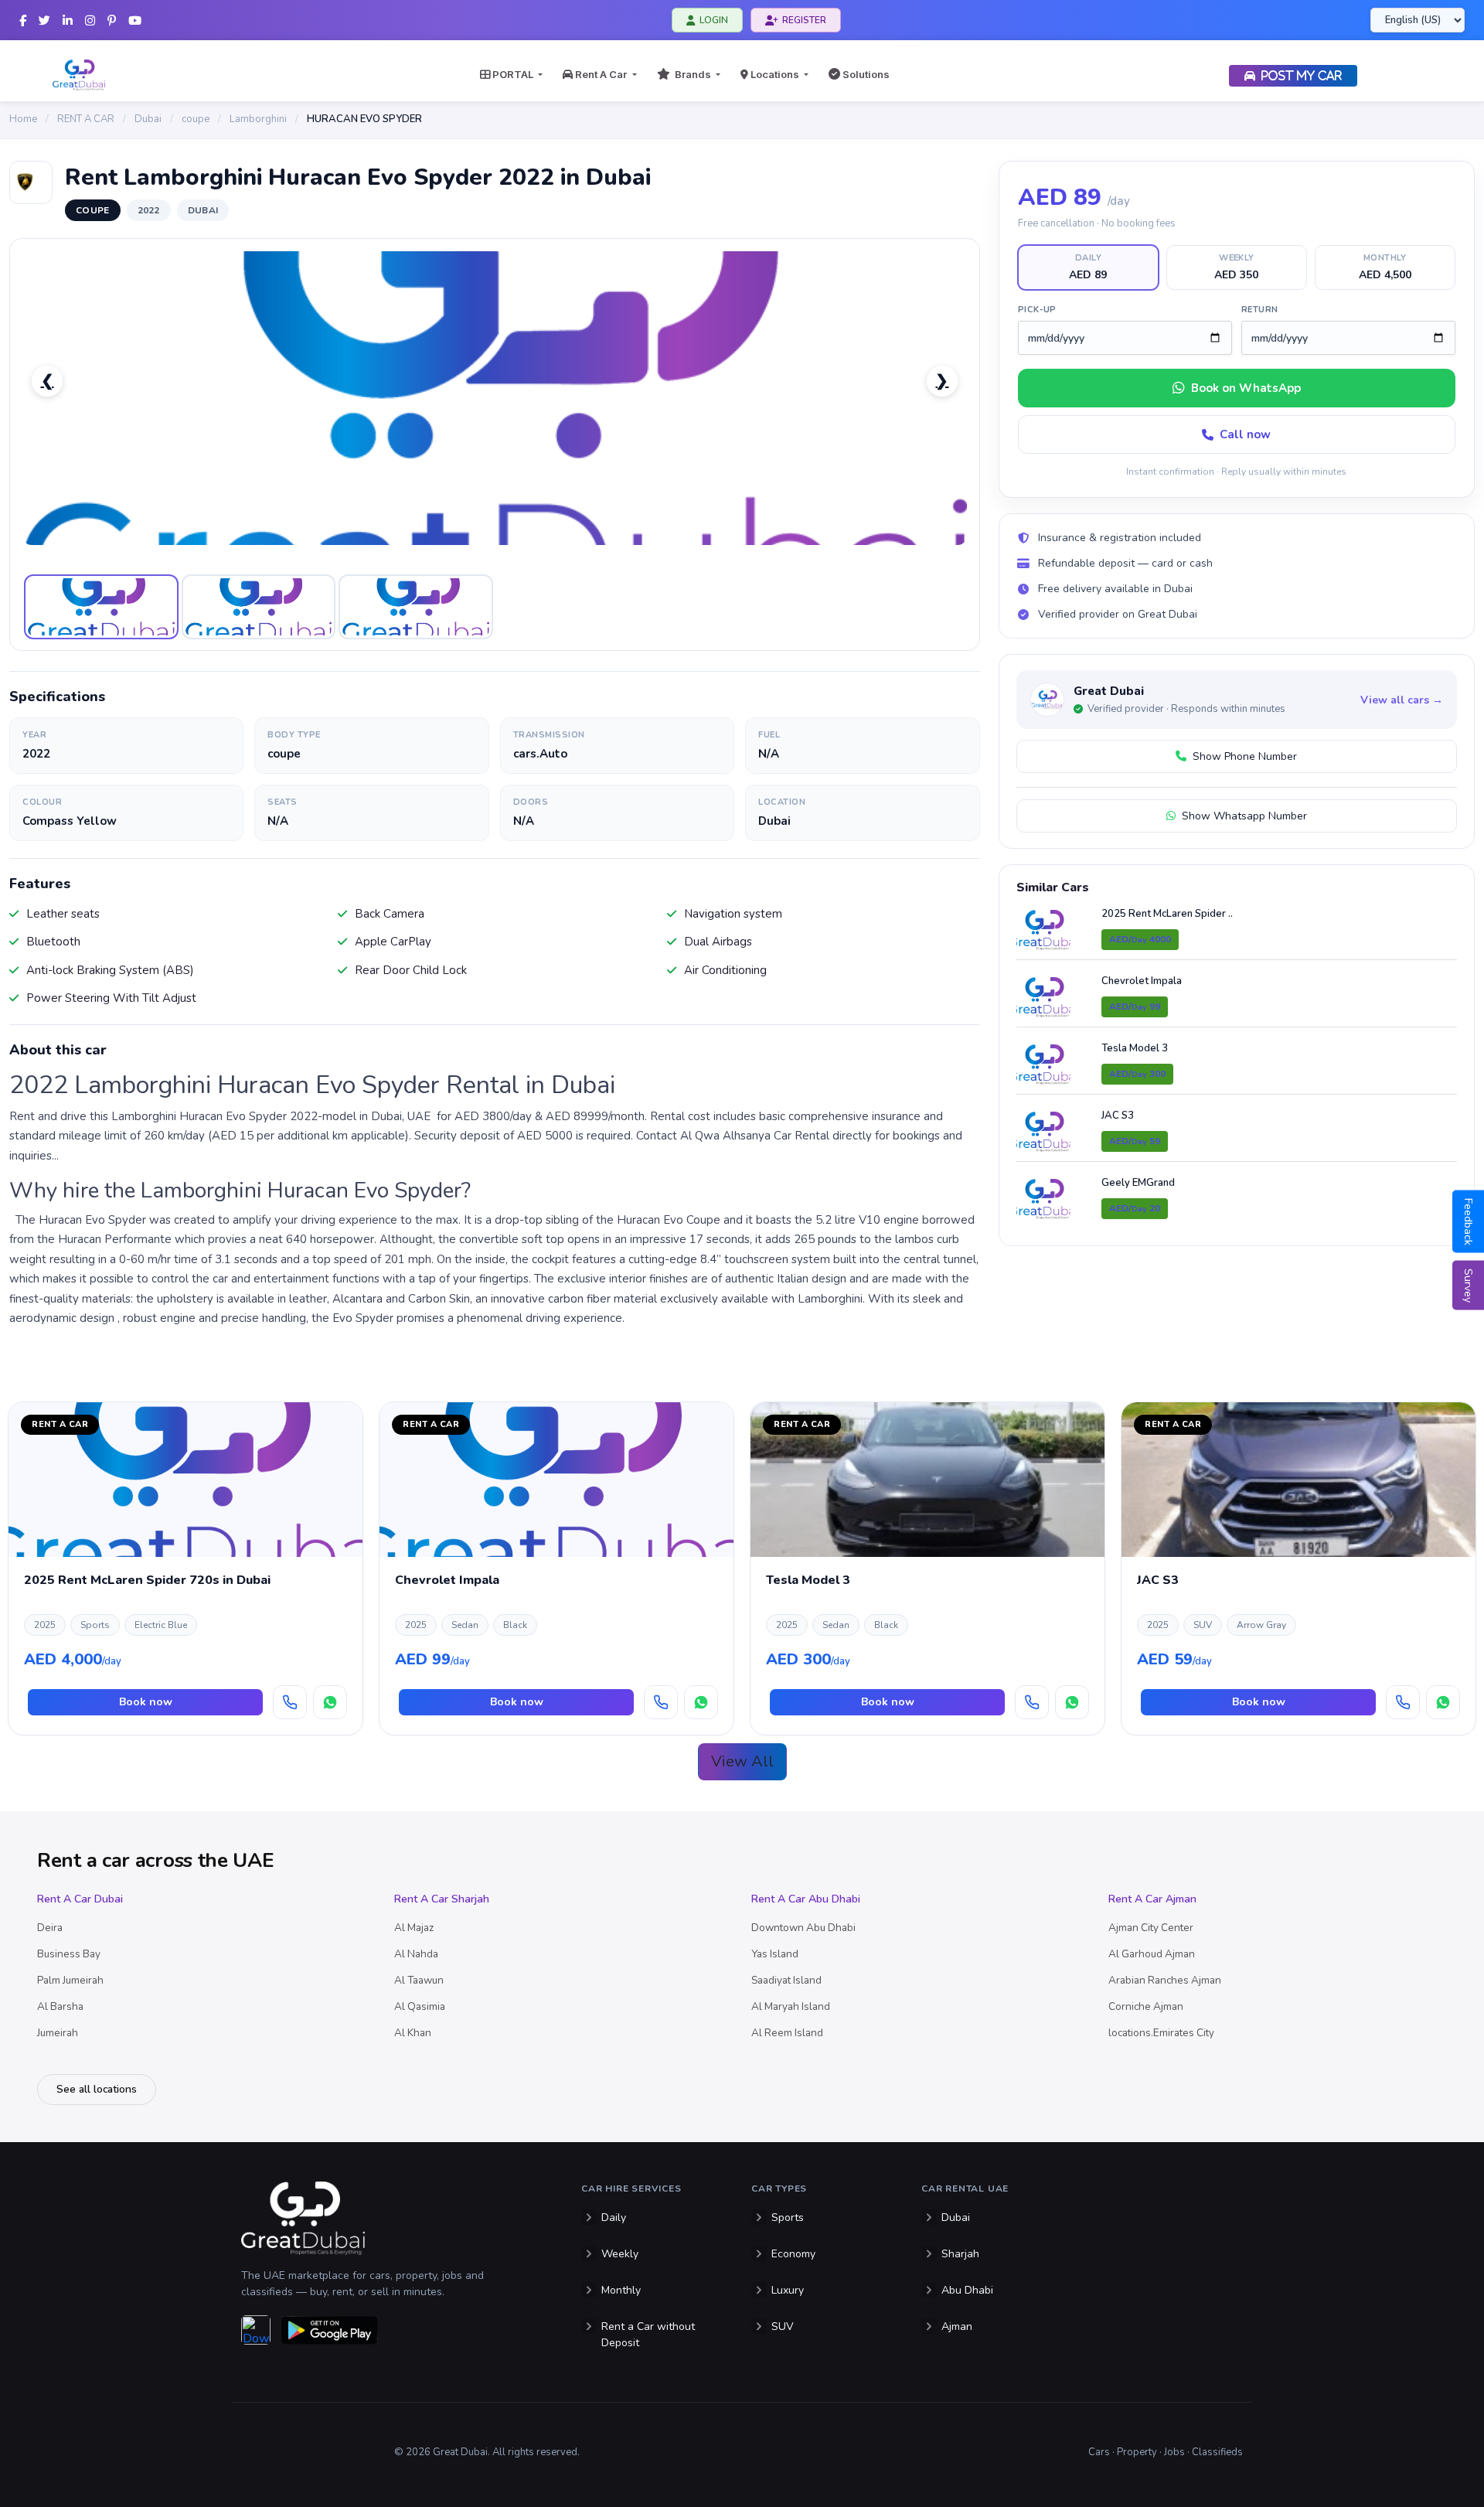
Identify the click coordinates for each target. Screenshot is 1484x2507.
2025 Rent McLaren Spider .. (1167, 914)
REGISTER (804, 20)
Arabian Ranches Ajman (1165, 1980)
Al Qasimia (420, 2006)
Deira (50, 1928)
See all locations (97, 2089)
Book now (146, 1702)
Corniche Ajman (1146, 2006)
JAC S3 (1118, 1116)
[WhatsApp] (330, 1702)
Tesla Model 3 (1135, 1048)
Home (23, 119)
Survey (1468, 1285)
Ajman (957, 2326)
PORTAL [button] (513, 74)
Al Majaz (414, 1928)
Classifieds (1217, 2452)
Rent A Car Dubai (80, 1899)
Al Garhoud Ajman (1152, 1954)
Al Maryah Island (791, 2006)
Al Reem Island (787, 2033)
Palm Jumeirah (70, 1980)
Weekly (620, 2254)
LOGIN (714, 20)
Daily (614, 2217)
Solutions (865, 74)
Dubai (148, 119)
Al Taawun (419, 1980)
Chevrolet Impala (1142, 981)
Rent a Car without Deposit (648, 2335)
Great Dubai (1109, 691)
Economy (793, 2254)
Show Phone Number (1242, 756)
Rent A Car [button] (601, 74)
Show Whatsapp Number (1241, 816)
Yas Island (775, 1954)
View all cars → (1402, 700)
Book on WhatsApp (1246, 388)
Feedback (1468, 1221)
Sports (788, 2217)
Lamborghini (258, 119)
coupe (196, 119)
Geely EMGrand (1138, 1183)
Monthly (621, 2290)
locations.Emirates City (1161, 2033)
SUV (783, 2326)
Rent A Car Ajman (1152, 1899)
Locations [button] (775, 74)
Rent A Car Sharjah (442, 1899)
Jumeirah (58, 2033)
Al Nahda (416, 1954)
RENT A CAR (86, 119)
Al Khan (413, 2033)
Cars (1099, 2452)
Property (1137, 2452)
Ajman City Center (1151, 1928)
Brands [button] (692, 74)
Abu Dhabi (967, 2290)
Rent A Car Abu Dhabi (806, 1899)
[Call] (290, 1702)
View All (742, 1761)
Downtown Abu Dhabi (803, 1928)
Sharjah (960, 2254)
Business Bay (69, 1954)
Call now (1245, 434)
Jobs (1174, 2452)
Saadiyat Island (786, 1980)
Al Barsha (60, 2006)
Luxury (788, 2290)
